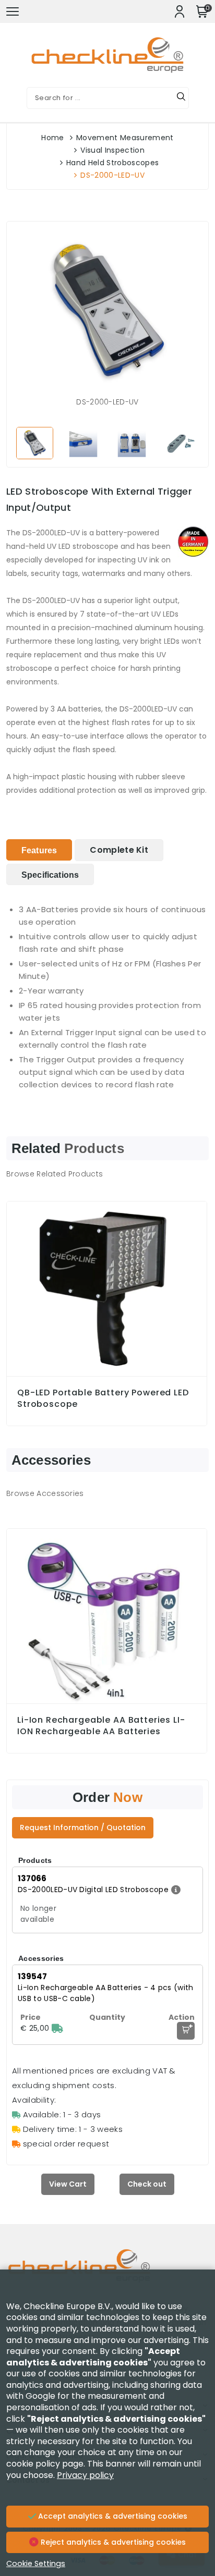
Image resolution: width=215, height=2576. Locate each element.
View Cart (68, 2184)
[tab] (39, 850)
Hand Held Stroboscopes (112, 163)
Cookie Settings (36, 2563)
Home (52, 138)
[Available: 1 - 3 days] (57, 2028)
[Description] (175, 1890)
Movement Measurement (125, 138)
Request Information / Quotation (83, 1827)
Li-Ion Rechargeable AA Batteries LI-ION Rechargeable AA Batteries (101, 1726)
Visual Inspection (112, 150)
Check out (147, 2184)
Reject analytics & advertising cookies (112, 2542)
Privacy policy (85, 2475)
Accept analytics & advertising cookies (112, 2516)
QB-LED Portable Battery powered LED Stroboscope (103, 1399)
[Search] (181, 98)
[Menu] (13, 11)
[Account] (180, 11)
